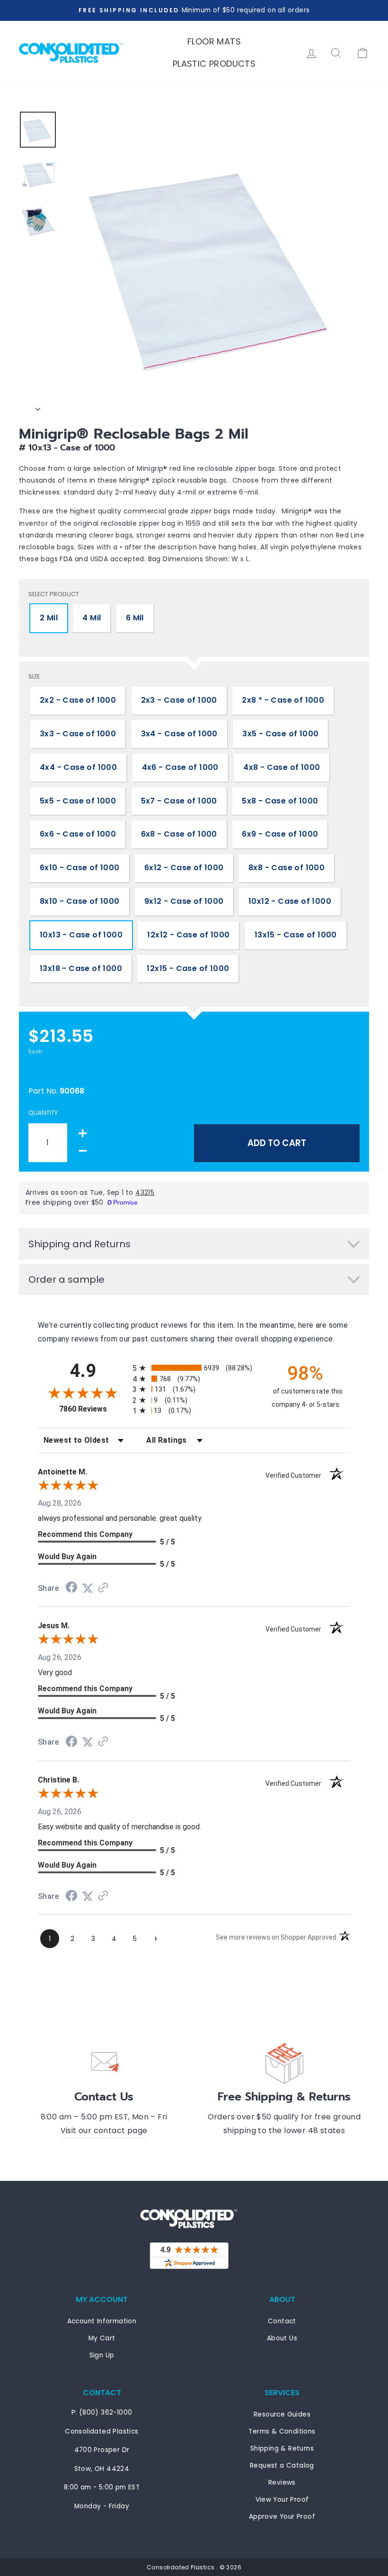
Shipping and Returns (79, 1244)
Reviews (282, 2483)
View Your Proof (282, 2500)
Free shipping (49, 1071)
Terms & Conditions (282, 2431)
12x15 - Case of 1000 (188, 968)
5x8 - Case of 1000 (280, 801)
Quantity (43, 1113)
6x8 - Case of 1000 (179, 834)
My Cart (102, 2338)
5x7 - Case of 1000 (179, 801)
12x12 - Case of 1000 (188, 935)
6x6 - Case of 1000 (78, 834)
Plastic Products (214, 64)
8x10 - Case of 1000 (80, 901)
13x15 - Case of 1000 (296, 935)
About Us (282, 2338)
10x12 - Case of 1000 (290, 901)
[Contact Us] (104, 2062)
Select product (54, 594)
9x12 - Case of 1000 (184, 901)
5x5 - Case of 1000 (78, 801)
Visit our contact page (104, 2130)
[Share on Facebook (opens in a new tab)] (71, 1588)
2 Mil (49, 618)
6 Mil (135, 618)
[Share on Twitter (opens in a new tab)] (88, 1588)
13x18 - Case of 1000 (81, 968)
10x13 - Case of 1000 (81, 935)
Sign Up (102, 2355)
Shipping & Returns (282, 2448)
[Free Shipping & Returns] (284, 2062)
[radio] (194, 1368)
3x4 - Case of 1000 (179, 734)
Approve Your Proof (282, 2517)
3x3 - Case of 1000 (78, 734)
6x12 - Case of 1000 (184, 868)
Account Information (102, 2321)
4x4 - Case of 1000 (78, 767)
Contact (282, 2321)
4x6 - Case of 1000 (180, 767)
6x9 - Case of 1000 (280, 834)
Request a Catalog (282, 2466)
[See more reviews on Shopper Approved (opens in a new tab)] (103, 1588)
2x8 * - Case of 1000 (283, 700)
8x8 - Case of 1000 (287, 868)
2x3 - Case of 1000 (179, 700)
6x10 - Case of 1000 (80, 868)
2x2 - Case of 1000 (78, 700)
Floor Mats (214, 41)
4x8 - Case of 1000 (282, 767)
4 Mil (92, 618)
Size (34, 676)
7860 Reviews (93, 1409)
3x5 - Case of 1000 (280, 734)
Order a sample (66, 1279)
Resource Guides (282, 2414)
